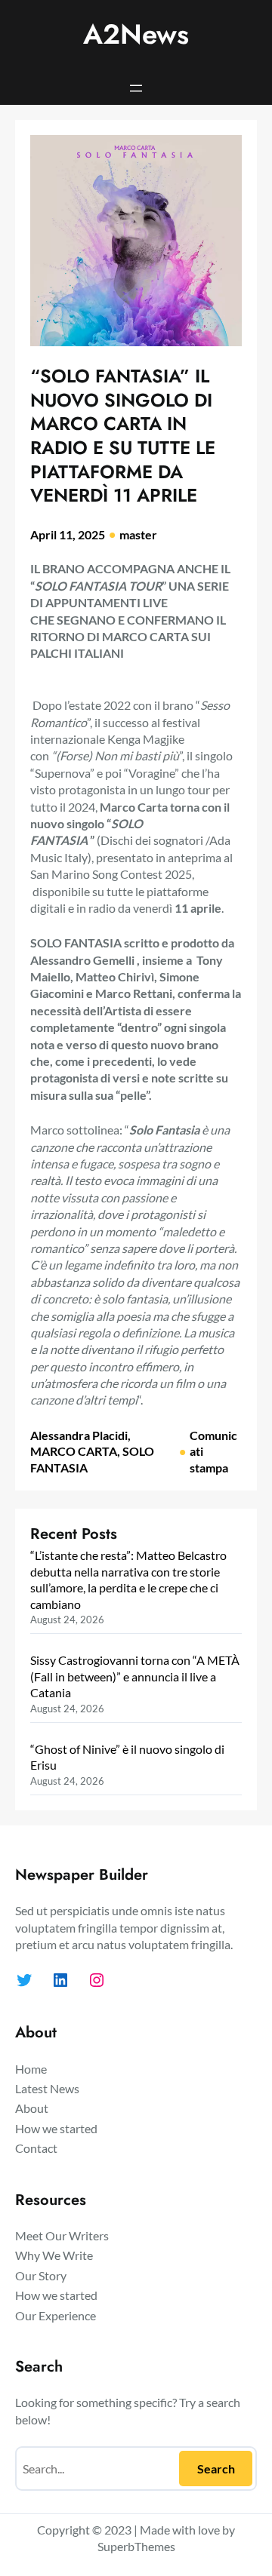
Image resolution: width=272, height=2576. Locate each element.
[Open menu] (136, 88)
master (138, 534)
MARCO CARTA (74, 1451)
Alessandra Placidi (79, 1435)
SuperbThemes (136, 2546)
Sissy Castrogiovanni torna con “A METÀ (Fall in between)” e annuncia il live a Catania (135, 1676)
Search (216, 2469)
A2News (136, 34)
